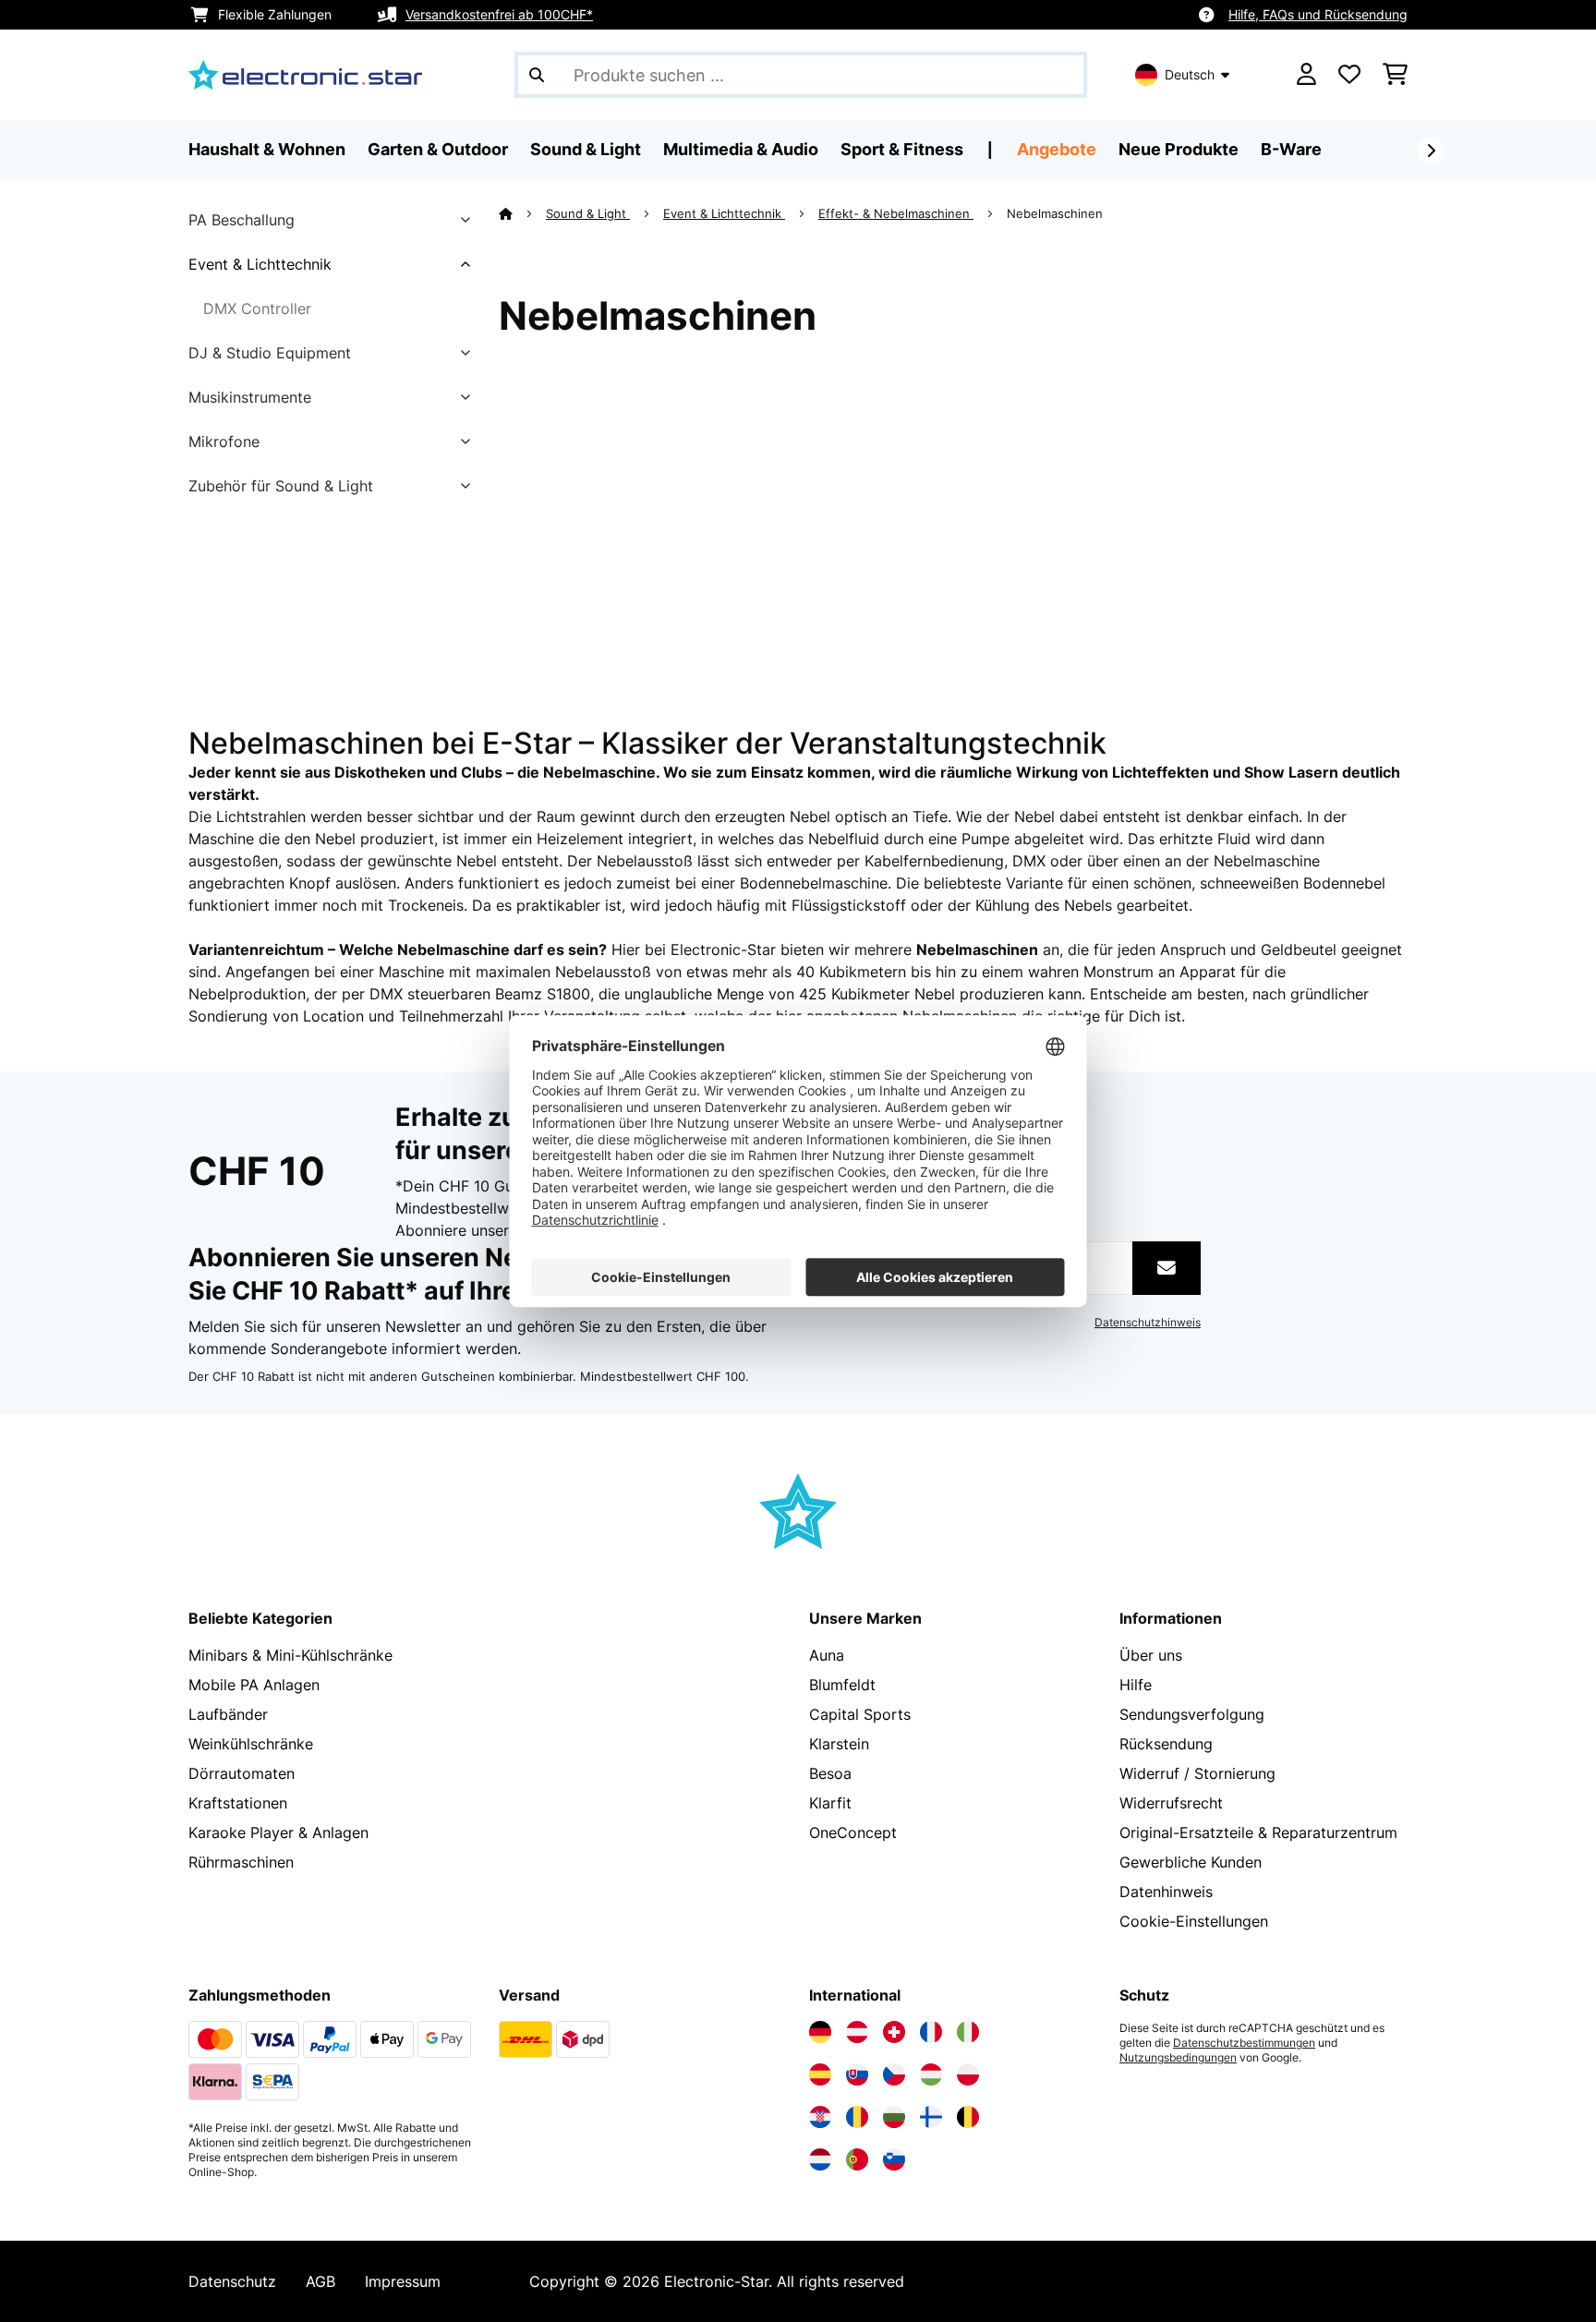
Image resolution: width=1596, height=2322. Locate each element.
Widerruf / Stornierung (1197, 1773)
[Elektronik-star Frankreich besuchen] (931, 2032)
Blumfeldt (842, 1685)
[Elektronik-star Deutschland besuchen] (820, 2032)
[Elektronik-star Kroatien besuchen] (820, 2117)
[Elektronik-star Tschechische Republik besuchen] (894, 2074)
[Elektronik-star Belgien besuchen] (968, 2117)
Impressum (403, 2281)
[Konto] (1306, 75)
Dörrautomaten (242, 1773)
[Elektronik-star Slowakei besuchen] (857, 2074)
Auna (827, 1655)
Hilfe (1136, 1685)
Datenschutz (232, 2281)
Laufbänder (228, 1714)
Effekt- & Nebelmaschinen (896, 213)
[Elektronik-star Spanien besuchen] (820, 2074)
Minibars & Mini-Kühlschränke (290, 1655)
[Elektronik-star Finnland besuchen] (931, 2117)
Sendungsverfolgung (1192, 1714)
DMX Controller (257, 308)
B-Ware (1291, 149)
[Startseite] (522, 213)
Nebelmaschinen (1057, 213)
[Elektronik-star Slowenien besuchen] (894, 2159)
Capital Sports (860, 1714)
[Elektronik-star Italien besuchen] (968, 2032)
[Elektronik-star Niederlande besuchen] (820, 2159)
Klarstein (839, 1744)
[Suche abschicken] (537, 75)
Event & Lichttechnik (260, 264)
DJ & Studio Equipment (270, 353)
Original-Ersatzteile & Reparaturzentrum (1258, 1832)
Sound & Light (588, 213)
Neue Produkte (1179, 149)
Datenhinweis (1166, 1892)
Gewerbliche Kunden (1191, 1862)
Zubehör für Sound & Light (281, 486)
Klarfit (830, 1803)
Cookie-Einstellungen (1194, 1921)
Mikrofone (224, 441)
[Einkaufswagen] (1395, 75)
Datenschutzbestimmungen (1244, 2043)
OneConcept (853, 1832)
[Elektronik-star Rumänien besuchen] (857, 2117)
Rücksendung (1166, 1744)
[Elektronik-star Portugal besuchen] (857, 2159)
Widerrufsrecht (1171, 1803)
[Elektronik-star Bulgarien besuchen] (894, 2117)
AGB (320, 2281)
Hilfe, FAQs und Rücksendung (1318, 14)
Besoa (830, 1773)
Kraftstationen (238, 1803)
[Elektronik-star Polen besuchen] (968, 2074)
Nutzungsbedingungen (1178, 2058)
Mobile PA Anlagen (254, 1685)
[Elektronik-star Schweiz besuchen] (894, 2032)
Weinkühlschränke (251, 1744)
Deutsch (1190, 74)
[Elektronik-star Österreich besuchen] (857, 2032)
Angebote (1057, 149)
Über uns (1151, 1655)
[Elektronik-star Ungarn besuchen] (931, 2074)
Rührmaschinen (241, 1862)
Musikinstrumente (250, 397)
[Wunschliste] (1349, 75)
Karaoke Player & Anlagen (278, 1832)
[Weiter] (1431, 151)
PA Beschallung (242, 220)
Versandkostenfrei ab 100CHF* (499, 14)
